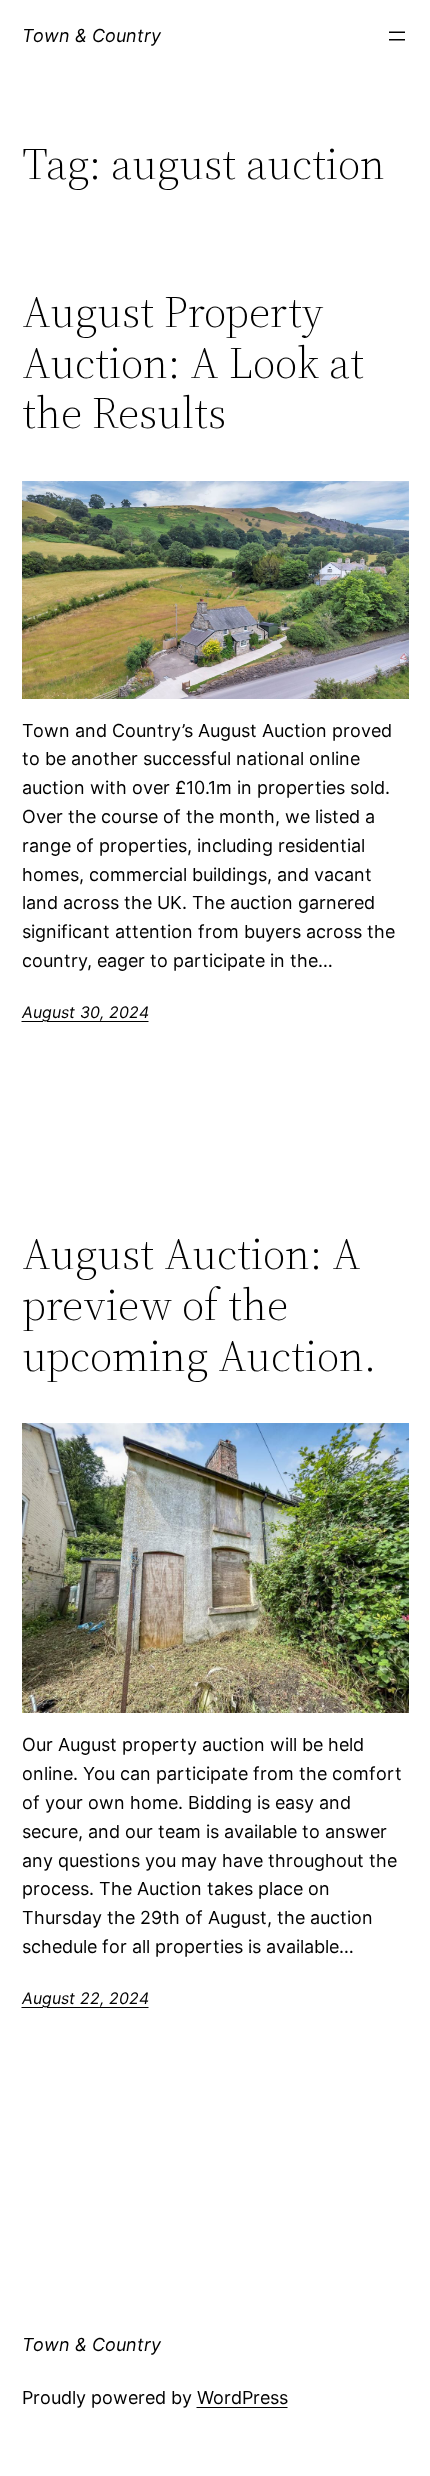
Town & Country (91, 35)
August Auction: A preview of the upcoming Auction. (199, 1305)
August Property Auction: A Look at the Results (193, 363)
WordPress (242, 2397)
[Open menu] (397, 36)
